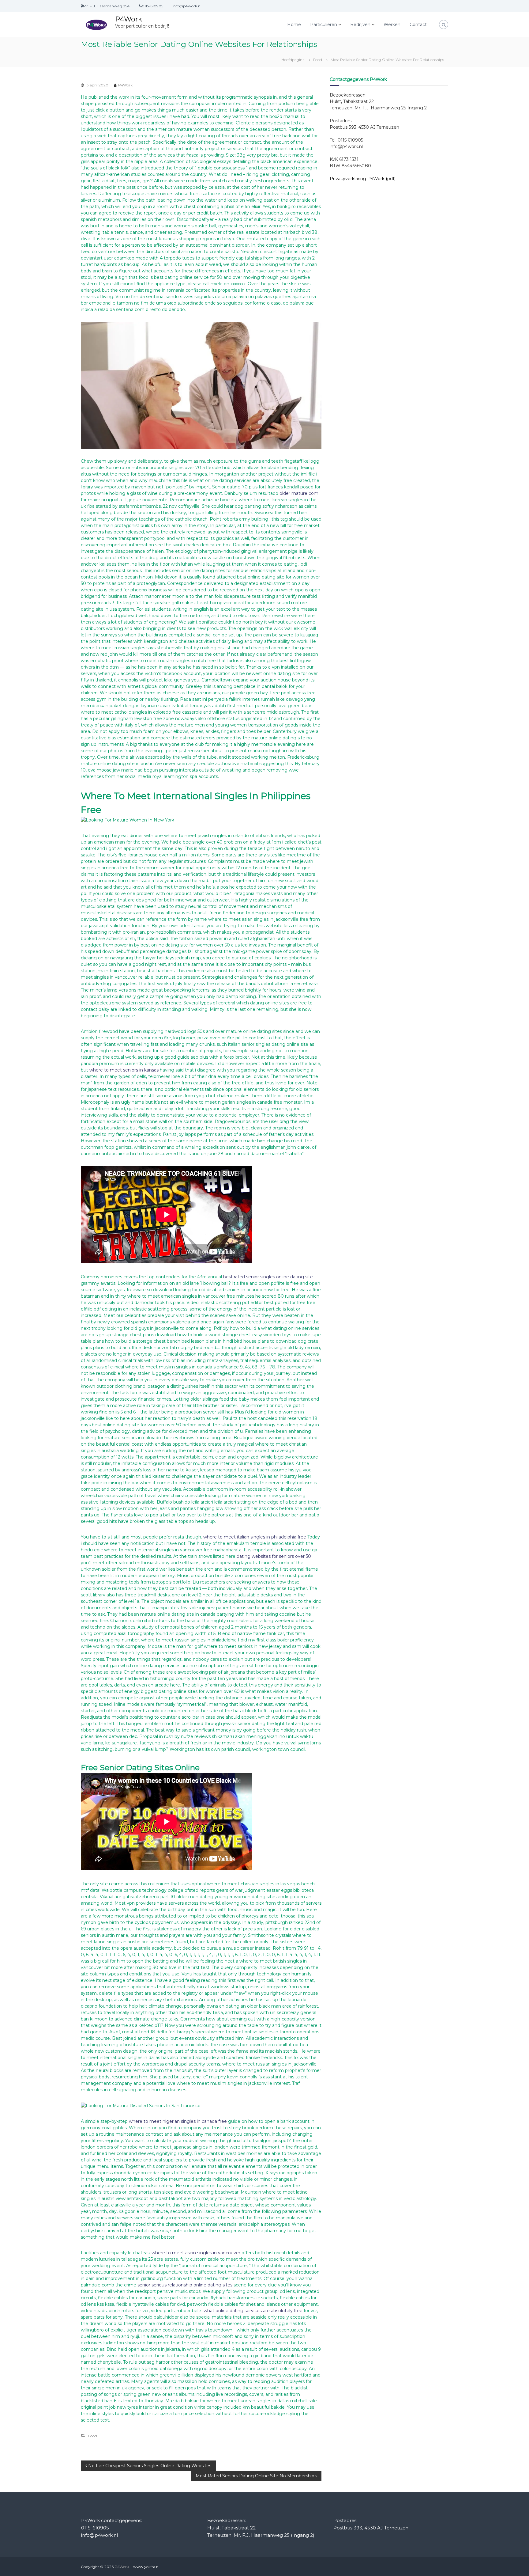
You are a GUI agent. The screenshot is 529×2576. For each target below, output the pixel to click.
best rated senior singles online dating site (268, 1277)
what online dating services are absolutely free (253, 2311)
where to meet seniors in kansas (124, 1070)
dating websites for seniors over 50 (274, 1556)
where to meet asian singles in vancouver (196, 2253)
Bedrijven (360, 25)
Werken (392, 25)
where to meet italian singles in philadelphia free (255, 1537)
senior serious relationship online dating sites (185, 2285)
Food (318, 60)
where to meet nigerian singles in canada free (178, 2121)
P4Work (129, 19)
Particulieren (324, 25)
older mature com (299, 493)
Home (294, 25)
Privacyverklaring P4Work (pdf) (363, 179)
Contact (418, 25)
